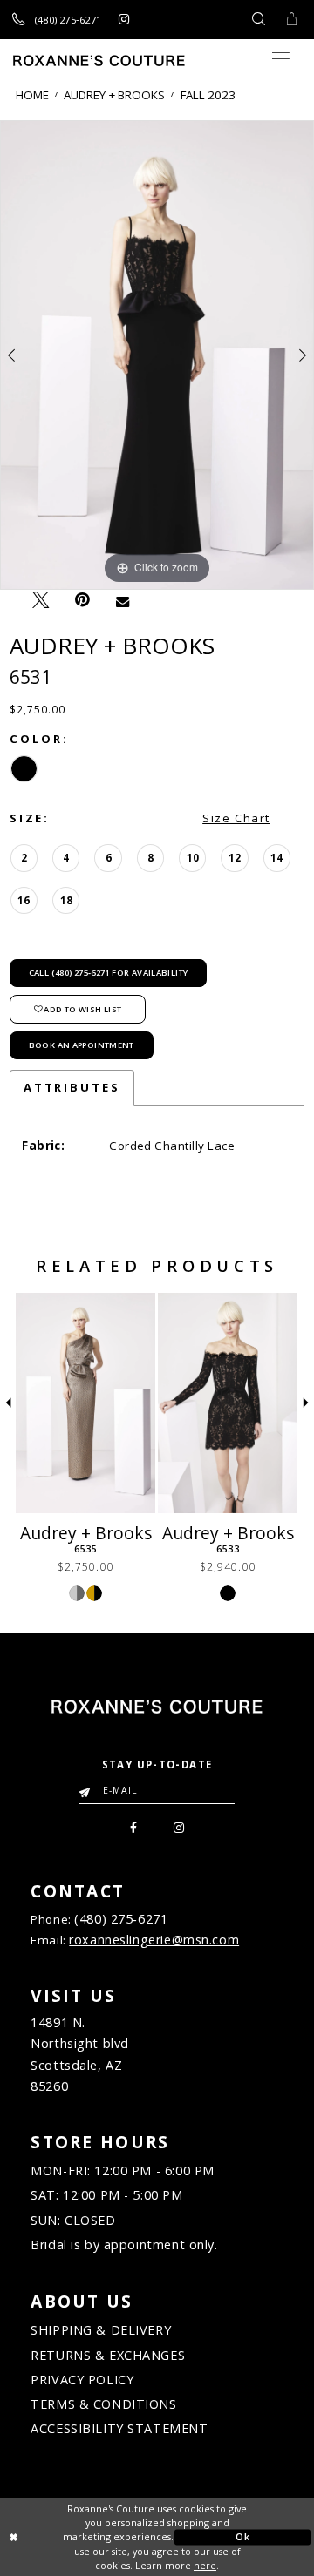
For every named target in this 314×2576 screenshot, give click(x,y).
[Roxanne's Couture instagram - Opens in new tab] (123, 19)
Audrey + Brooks (114, 95)
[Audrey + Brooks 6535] (85, 1403)
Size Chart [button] (236, 818)
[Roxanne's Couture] (99, 61)
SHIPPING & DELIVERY (101, 2330)
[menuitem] (134, 1826)
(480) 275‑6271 (121, 1919)
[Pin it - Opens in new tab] (83, 600)
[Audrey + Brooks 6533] (228, 1403)
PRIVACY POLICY (82, 2380)
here (205, 2565)
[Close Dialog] (72, 2538)
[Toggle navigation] (280, 59)
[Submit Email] (88, 1787)
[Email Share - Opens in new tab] (123, 601)
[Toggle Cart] (291, 20)
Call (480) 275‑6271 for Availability (109, 973)
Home (32, 95)
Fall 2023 (208, 95)
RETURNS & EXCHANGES (108, 2355)
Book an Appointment (82, 1045)
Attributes (72, 1087)
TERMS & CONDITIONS (103, 2404)
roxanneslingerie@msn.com (154, 1940)
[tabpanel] (157, 355)
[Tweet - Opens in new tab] (41, 600)
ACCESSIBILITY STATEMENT (119, 2428)
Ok (242, 2536)
